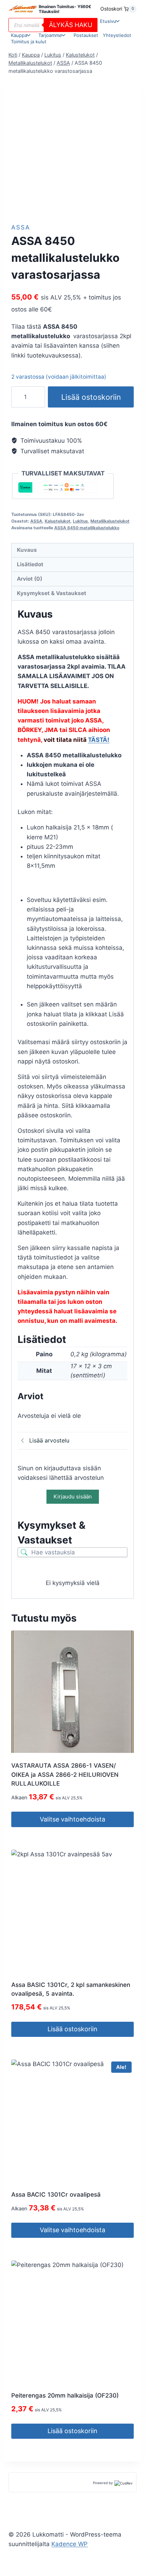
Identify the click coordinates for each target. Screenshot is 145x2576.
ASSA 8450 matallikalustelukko (87, 528)
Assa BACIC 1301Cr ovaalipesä (56, 2195)
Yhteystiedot (117, 35)
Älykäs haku (71, 25)
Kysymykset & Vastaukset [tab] (52, 593)
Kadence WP (70, 2544)
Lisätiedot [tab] (30, 564)
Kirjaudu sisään (73, 1497)
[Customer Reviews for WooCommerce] (123, 2483)
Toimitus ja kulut (29, 42)
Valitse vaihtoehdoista (72, 1819)
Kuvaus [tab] (27, 550)
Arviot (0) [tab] (30, 579)
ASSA (21, 227)
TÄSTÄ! (99, 740)
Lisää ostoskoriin (91, 397)
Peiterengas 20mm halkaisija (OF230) (65, 2395)
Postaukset (86, 35)
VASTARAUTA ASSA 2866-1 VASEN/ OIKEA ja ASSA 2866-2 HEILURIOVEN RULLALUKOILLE (65, 1775)
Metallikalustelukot (110, 521)
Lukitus (80, 521)
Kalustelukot (58, 521)
